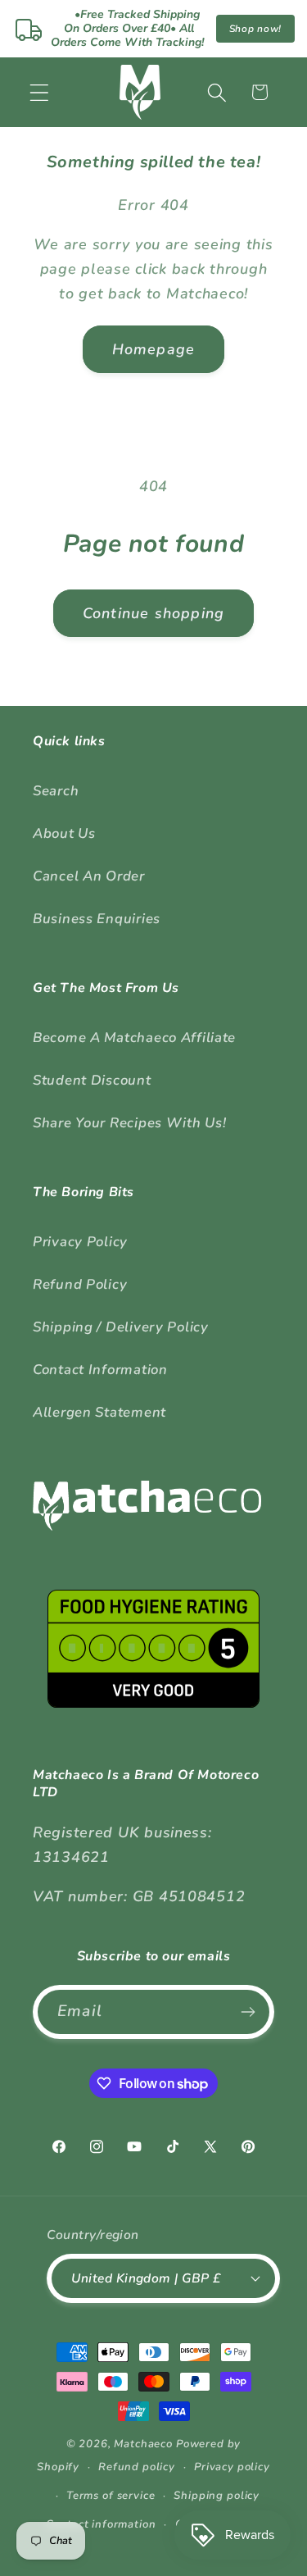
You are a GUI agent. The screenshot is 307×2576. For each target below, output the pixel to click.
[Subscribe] (248, 2012)
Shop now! (255, 29)
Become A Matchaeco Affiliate (134, 1038)
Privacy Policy (80, 1242)
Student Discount (92, 1080)
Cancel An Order (89, 876)
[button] (40, 92)
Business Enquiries (97, 919)
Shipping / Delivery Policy (121, 1327)
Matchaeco (143, 2444)
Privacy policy (232, 2467)
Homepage (154, 349)
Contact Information (100, 1370)
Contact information (101, 2524)
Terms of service (111, 2496)
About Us (64, 833)
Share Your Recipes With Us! (129, 1123)
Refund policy (137, 2467)
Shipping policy (217, 2496)
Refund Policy (80, 1284)
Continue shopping (153, 613)
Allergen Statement (99, 1412)
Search (56, 791)
